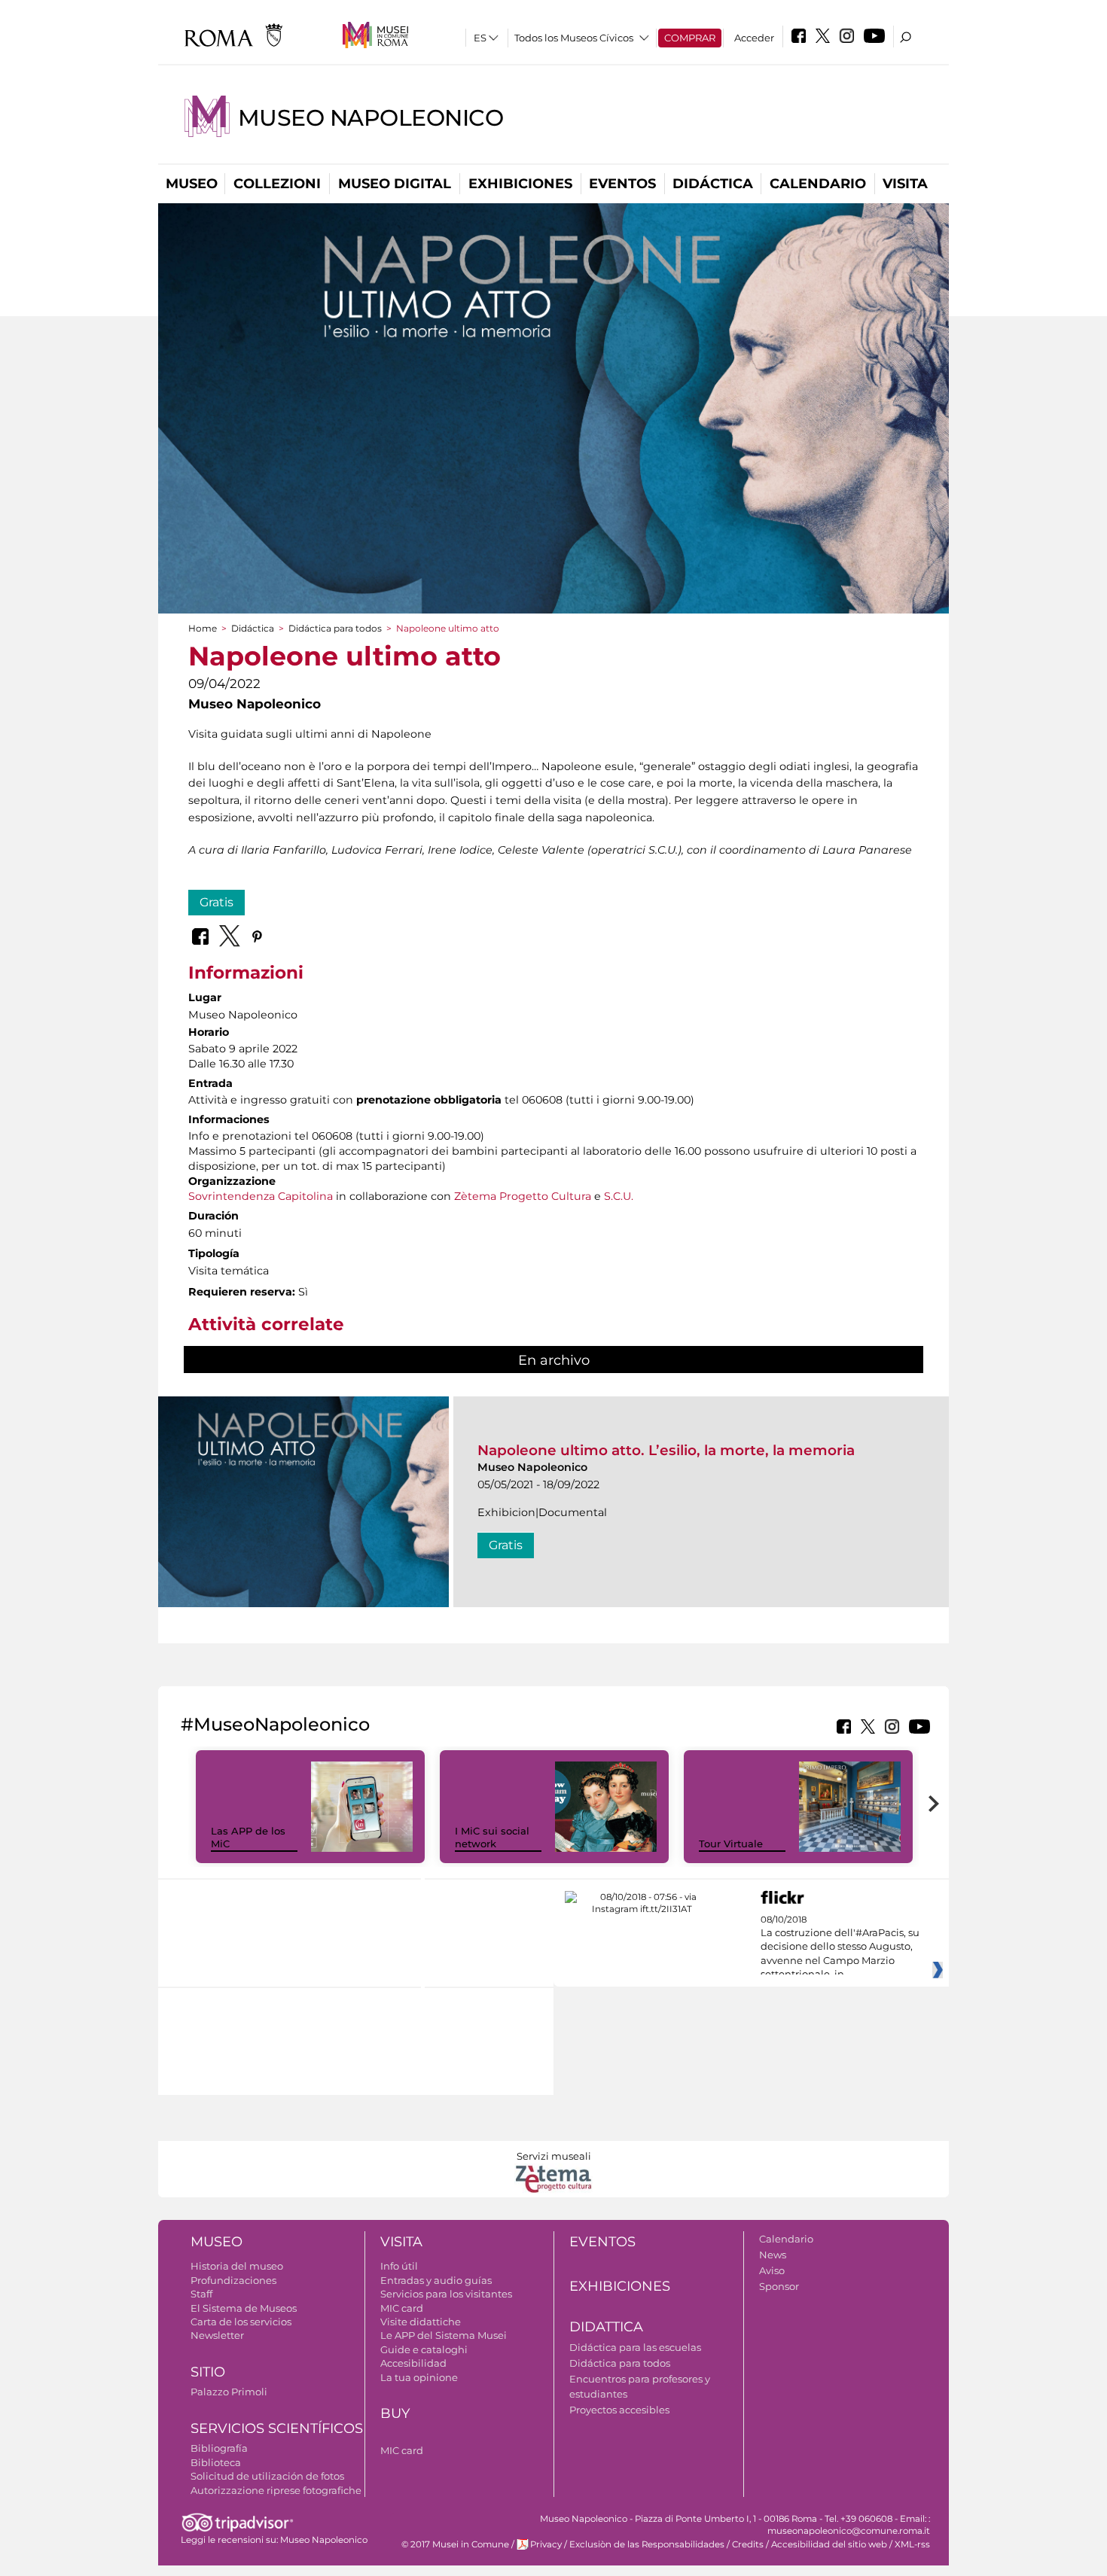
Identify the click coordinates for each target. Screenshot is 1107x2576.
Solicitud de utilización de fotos (267, 2476)
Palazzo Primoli (229, 2392)
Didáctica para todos (335, 628)
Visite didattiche (421, 2322)
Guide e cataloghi (424, 2349)
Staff (201, 2294)
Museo (192, 184)
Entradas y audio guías (436, 2280)
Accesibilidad (413, 2363)
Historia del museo (237, 2266)
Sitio (208, 2372)
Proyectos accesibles (619, 2410)
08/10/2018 (840, 1947)
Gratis (217, 902)
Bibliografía (219, 2448)
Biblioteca (216, 2462)
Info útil (399, 2266)
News (773, 2255)
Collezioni (277, 184)
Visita (905, 184)
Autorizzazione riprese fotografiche (276, 2490)
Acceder (754, 38)
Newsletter (217, 2335)
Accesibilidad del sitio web (829, 2544)
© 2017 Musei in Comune (455, 2544)
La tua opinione (419, 2377)
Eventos (622, 184)
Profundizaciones (233, 2280)
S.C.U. (619, 1196)
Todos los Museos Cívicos (574, 38)
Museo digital (395, 184)
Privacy (546, 2544)
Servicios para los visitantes (446, 2294)
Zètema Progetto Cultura (523, 1196)
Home (203, 628)
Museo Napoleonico (371, 118)
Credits (748, 2544)
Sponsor (779, 2286)
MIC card (402, 2308)
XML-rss (912, 2544)
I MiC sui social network (492, 1837)
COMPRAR (690, 38)
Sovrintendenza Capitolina (261, 1196)
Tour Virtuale (731, 1844)
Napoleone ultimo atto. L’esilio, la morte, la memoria (666, 1450)
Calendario (818, 184)
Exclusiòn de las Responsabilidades (647, 2544)
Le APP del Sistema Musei (444, 2335)
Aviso (772, 2270)
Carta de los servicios (241, 2322)
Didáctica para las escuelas (635, 2347)
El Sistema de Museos (244, 2308)
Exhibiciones (520, 184)
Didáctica (713, 184)
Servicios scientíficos (277, 2428)
